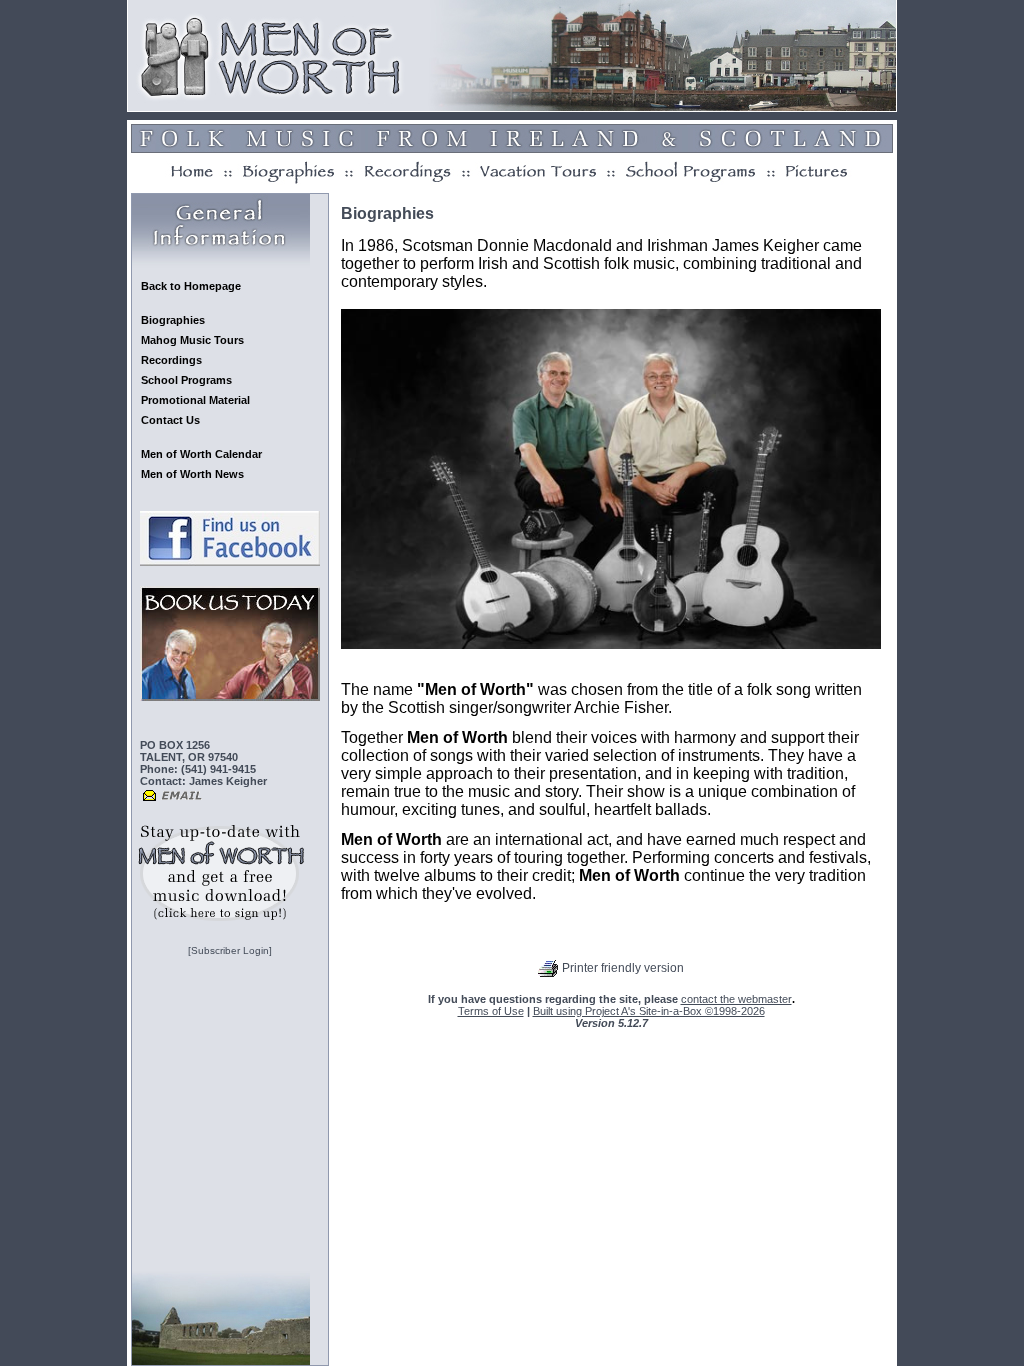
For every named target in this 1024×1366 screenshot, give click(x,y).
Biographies (173, 320)
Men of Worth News (192, 474)
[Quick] (220, 919)
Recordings (171, 360)
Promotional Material (195, 400)
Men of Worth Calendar (201, 454)
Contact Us (170, 420)
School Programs (186, 380)
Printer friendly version (623, 968)
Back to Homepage (191, 286)
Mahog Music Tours (192, 340)
